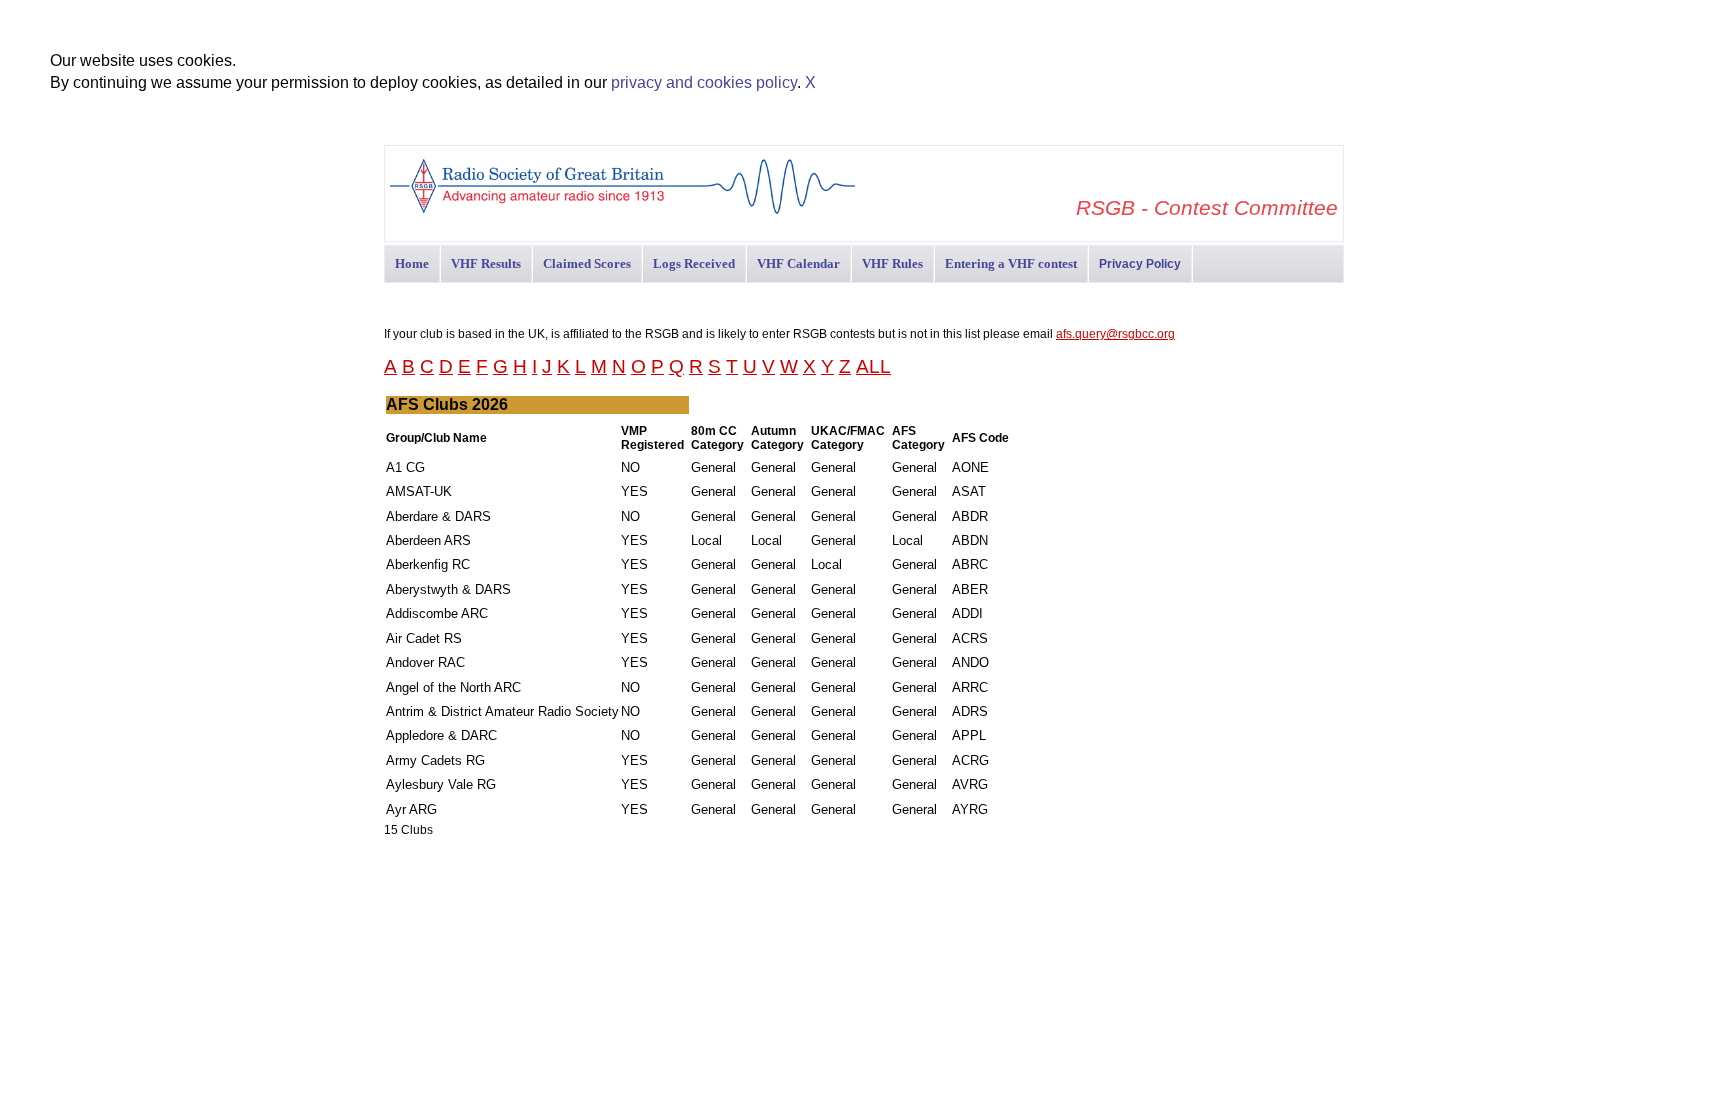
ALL (873, 366)
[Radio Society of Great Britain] (622, 211)
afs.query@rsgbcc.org (1115, 334)
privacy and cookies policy (704, 82)
